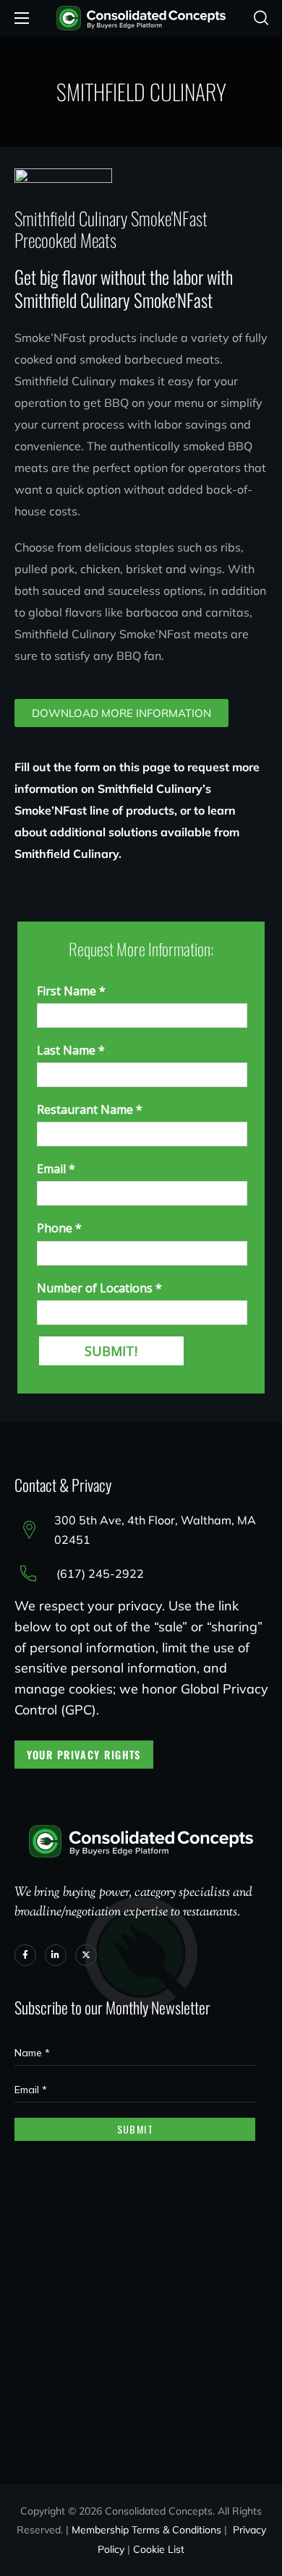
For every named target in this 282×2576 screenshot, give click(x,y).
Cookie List (159, 2549)
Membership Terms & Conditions (146, 2530)
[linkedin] (56, 1955)
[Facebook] (25, 1955)
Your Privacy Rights (84, 1755)
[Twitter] (86, 1955)
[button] (261, 18)
